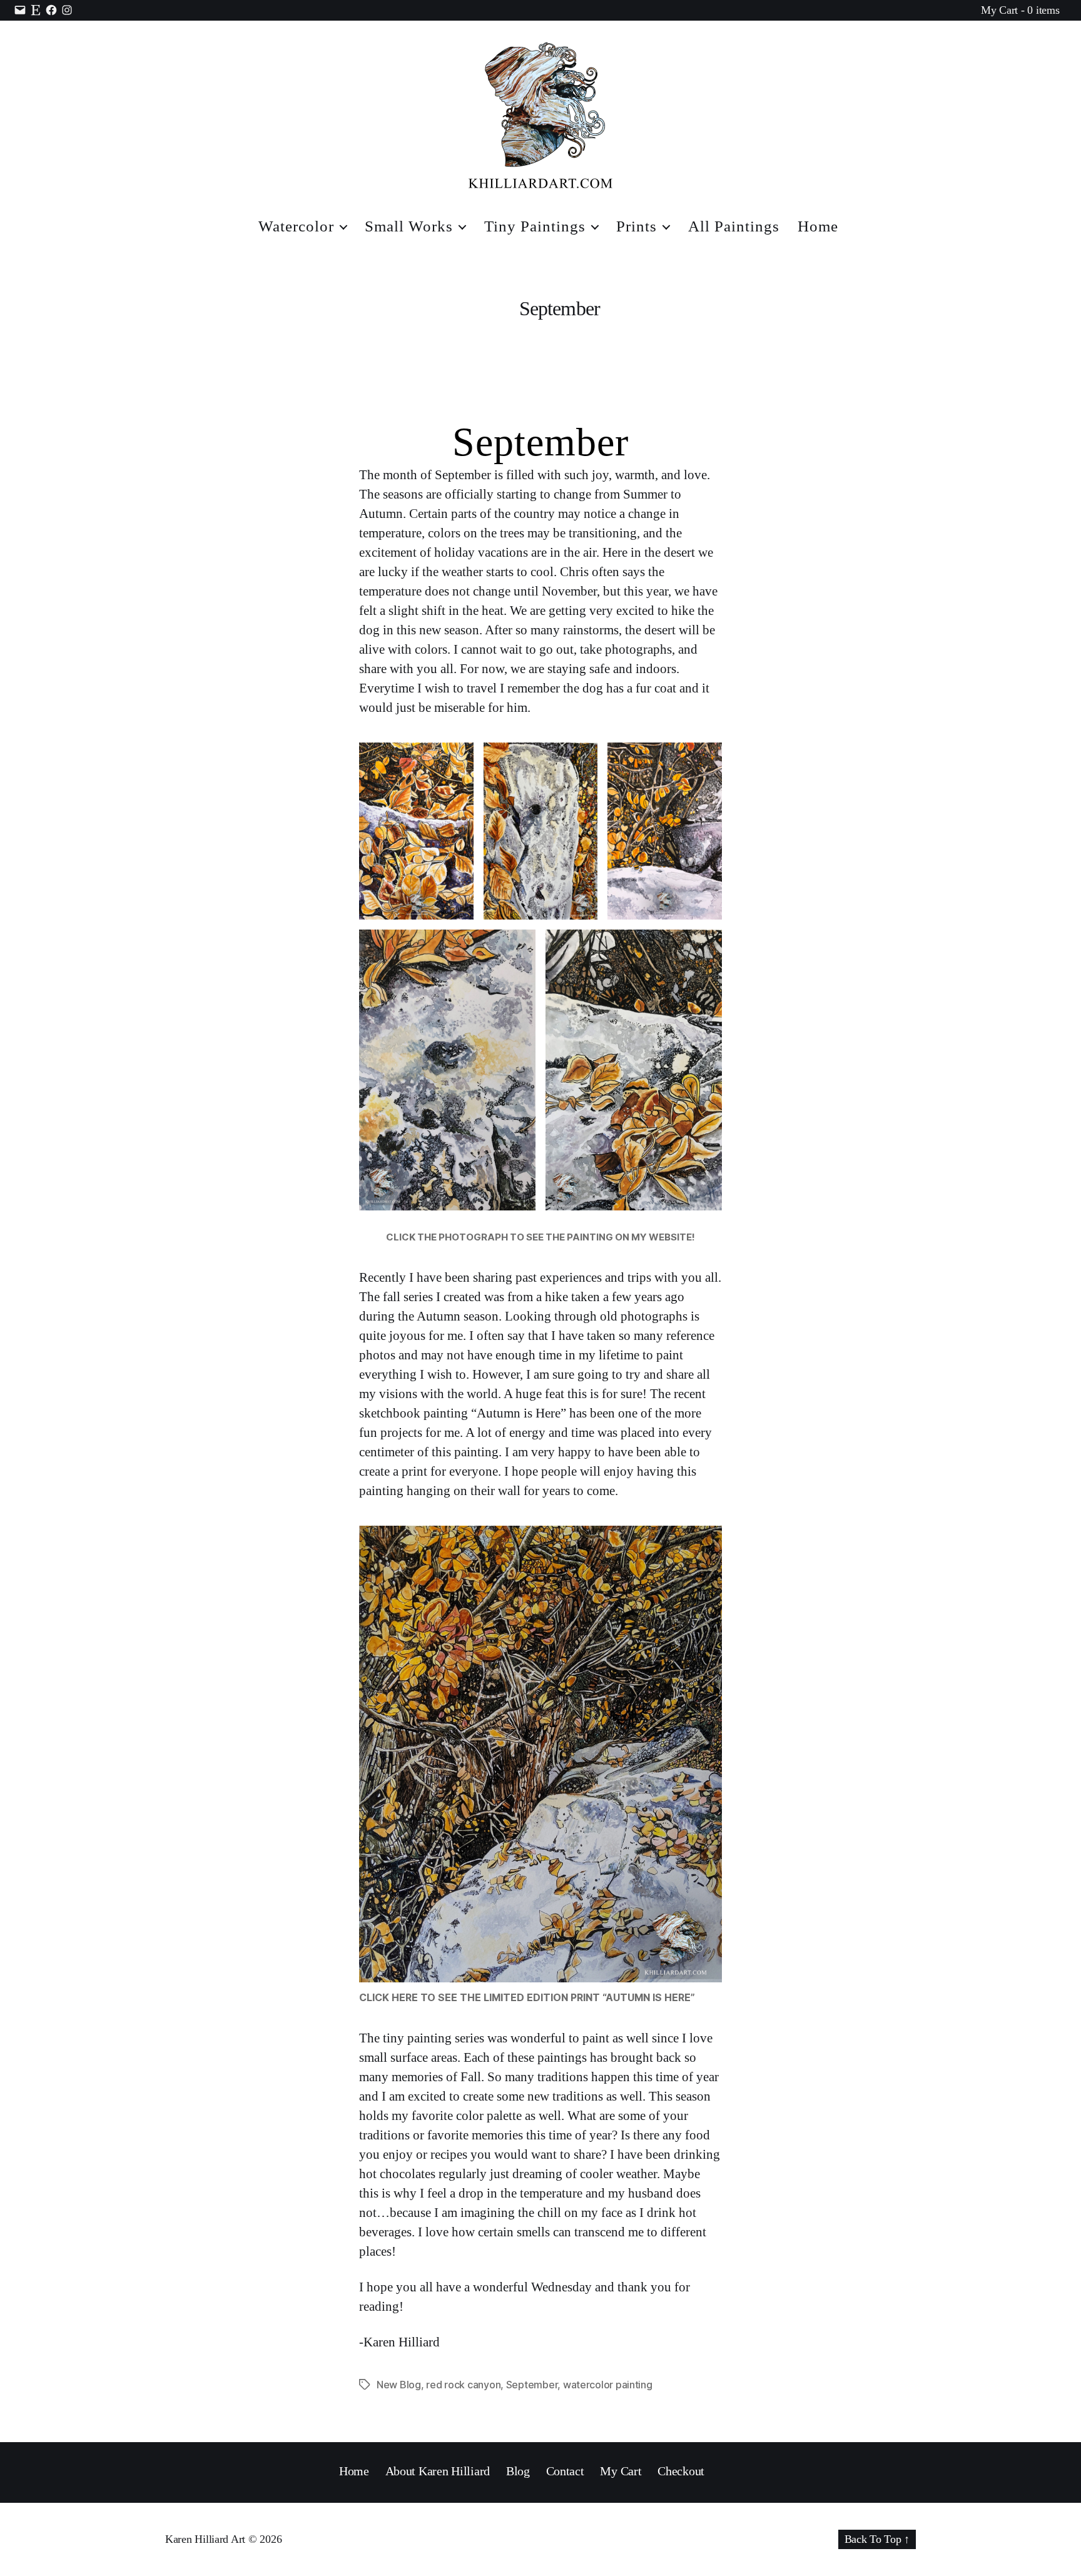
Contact (565, 2471)
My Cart (621, 2471)
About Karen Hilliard (438, 2471)
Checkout (681, 2471)
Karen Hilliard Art (205, 2539)
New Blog (399, 2385)
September (540, 442)
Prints (637, 226)
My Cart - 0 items (1020, 10)
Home (818, 226)
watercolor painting (608, 2385)
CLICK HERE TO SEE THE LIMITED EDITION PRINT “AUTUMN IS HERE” (527, 1997)
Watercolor (296, 226)
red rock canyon (463, 2385)
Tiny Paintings (535, 226)
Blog (518, 2471)
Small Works (409, 226)
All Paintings (734, 226)
